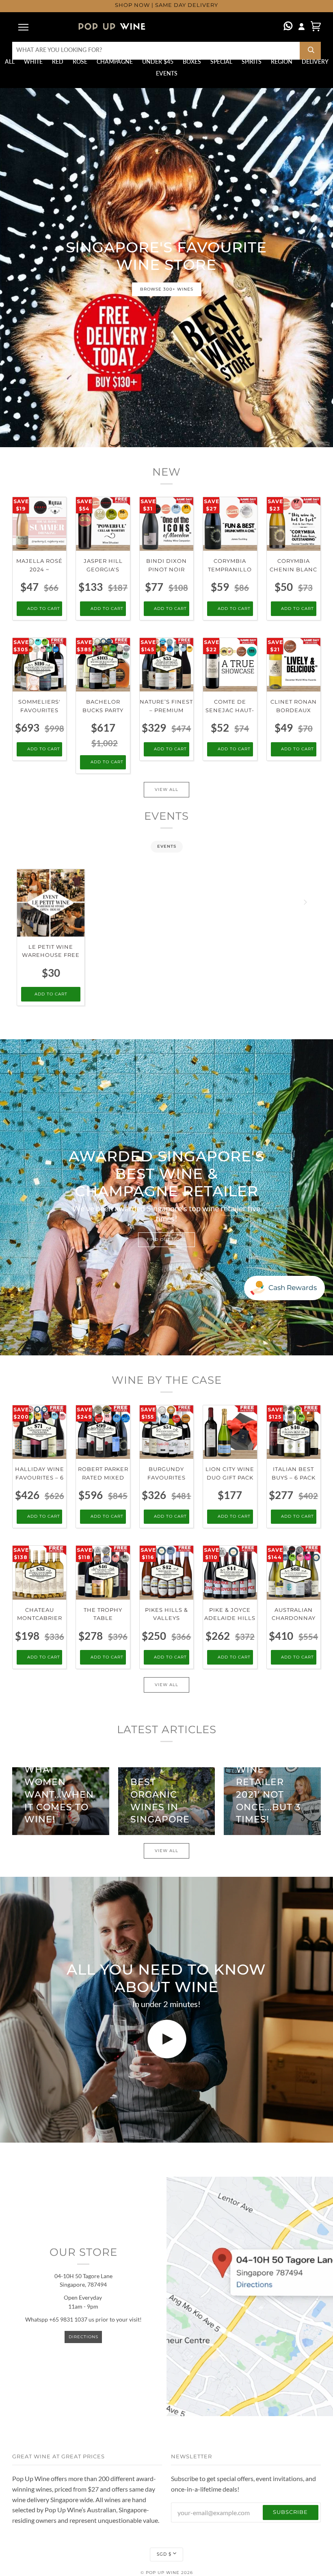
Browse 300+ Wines (167, 289)
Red (58, 62)
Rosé (80, 62)
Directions (83, 2337)
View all (166, 789)
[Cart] (316, 26)
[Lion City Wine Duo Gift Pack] (230, 1432)
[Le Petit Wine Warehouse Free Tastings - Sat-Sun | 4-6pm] (51, 903)
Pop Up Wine (163, 2573)
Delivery (315, 62)
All (10, 62)
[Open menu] (24, 27)
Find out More (166, 1240)
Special (221, 62)
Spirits (252, 62)
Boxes (192, 62)
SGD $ (164, 2554)
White (33, 62)
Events (167, 73)
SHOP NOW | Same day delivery (166, 5)
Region (282, 62)
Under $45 (158, 62)
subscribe (290, 2512)
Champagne (115, 62)
